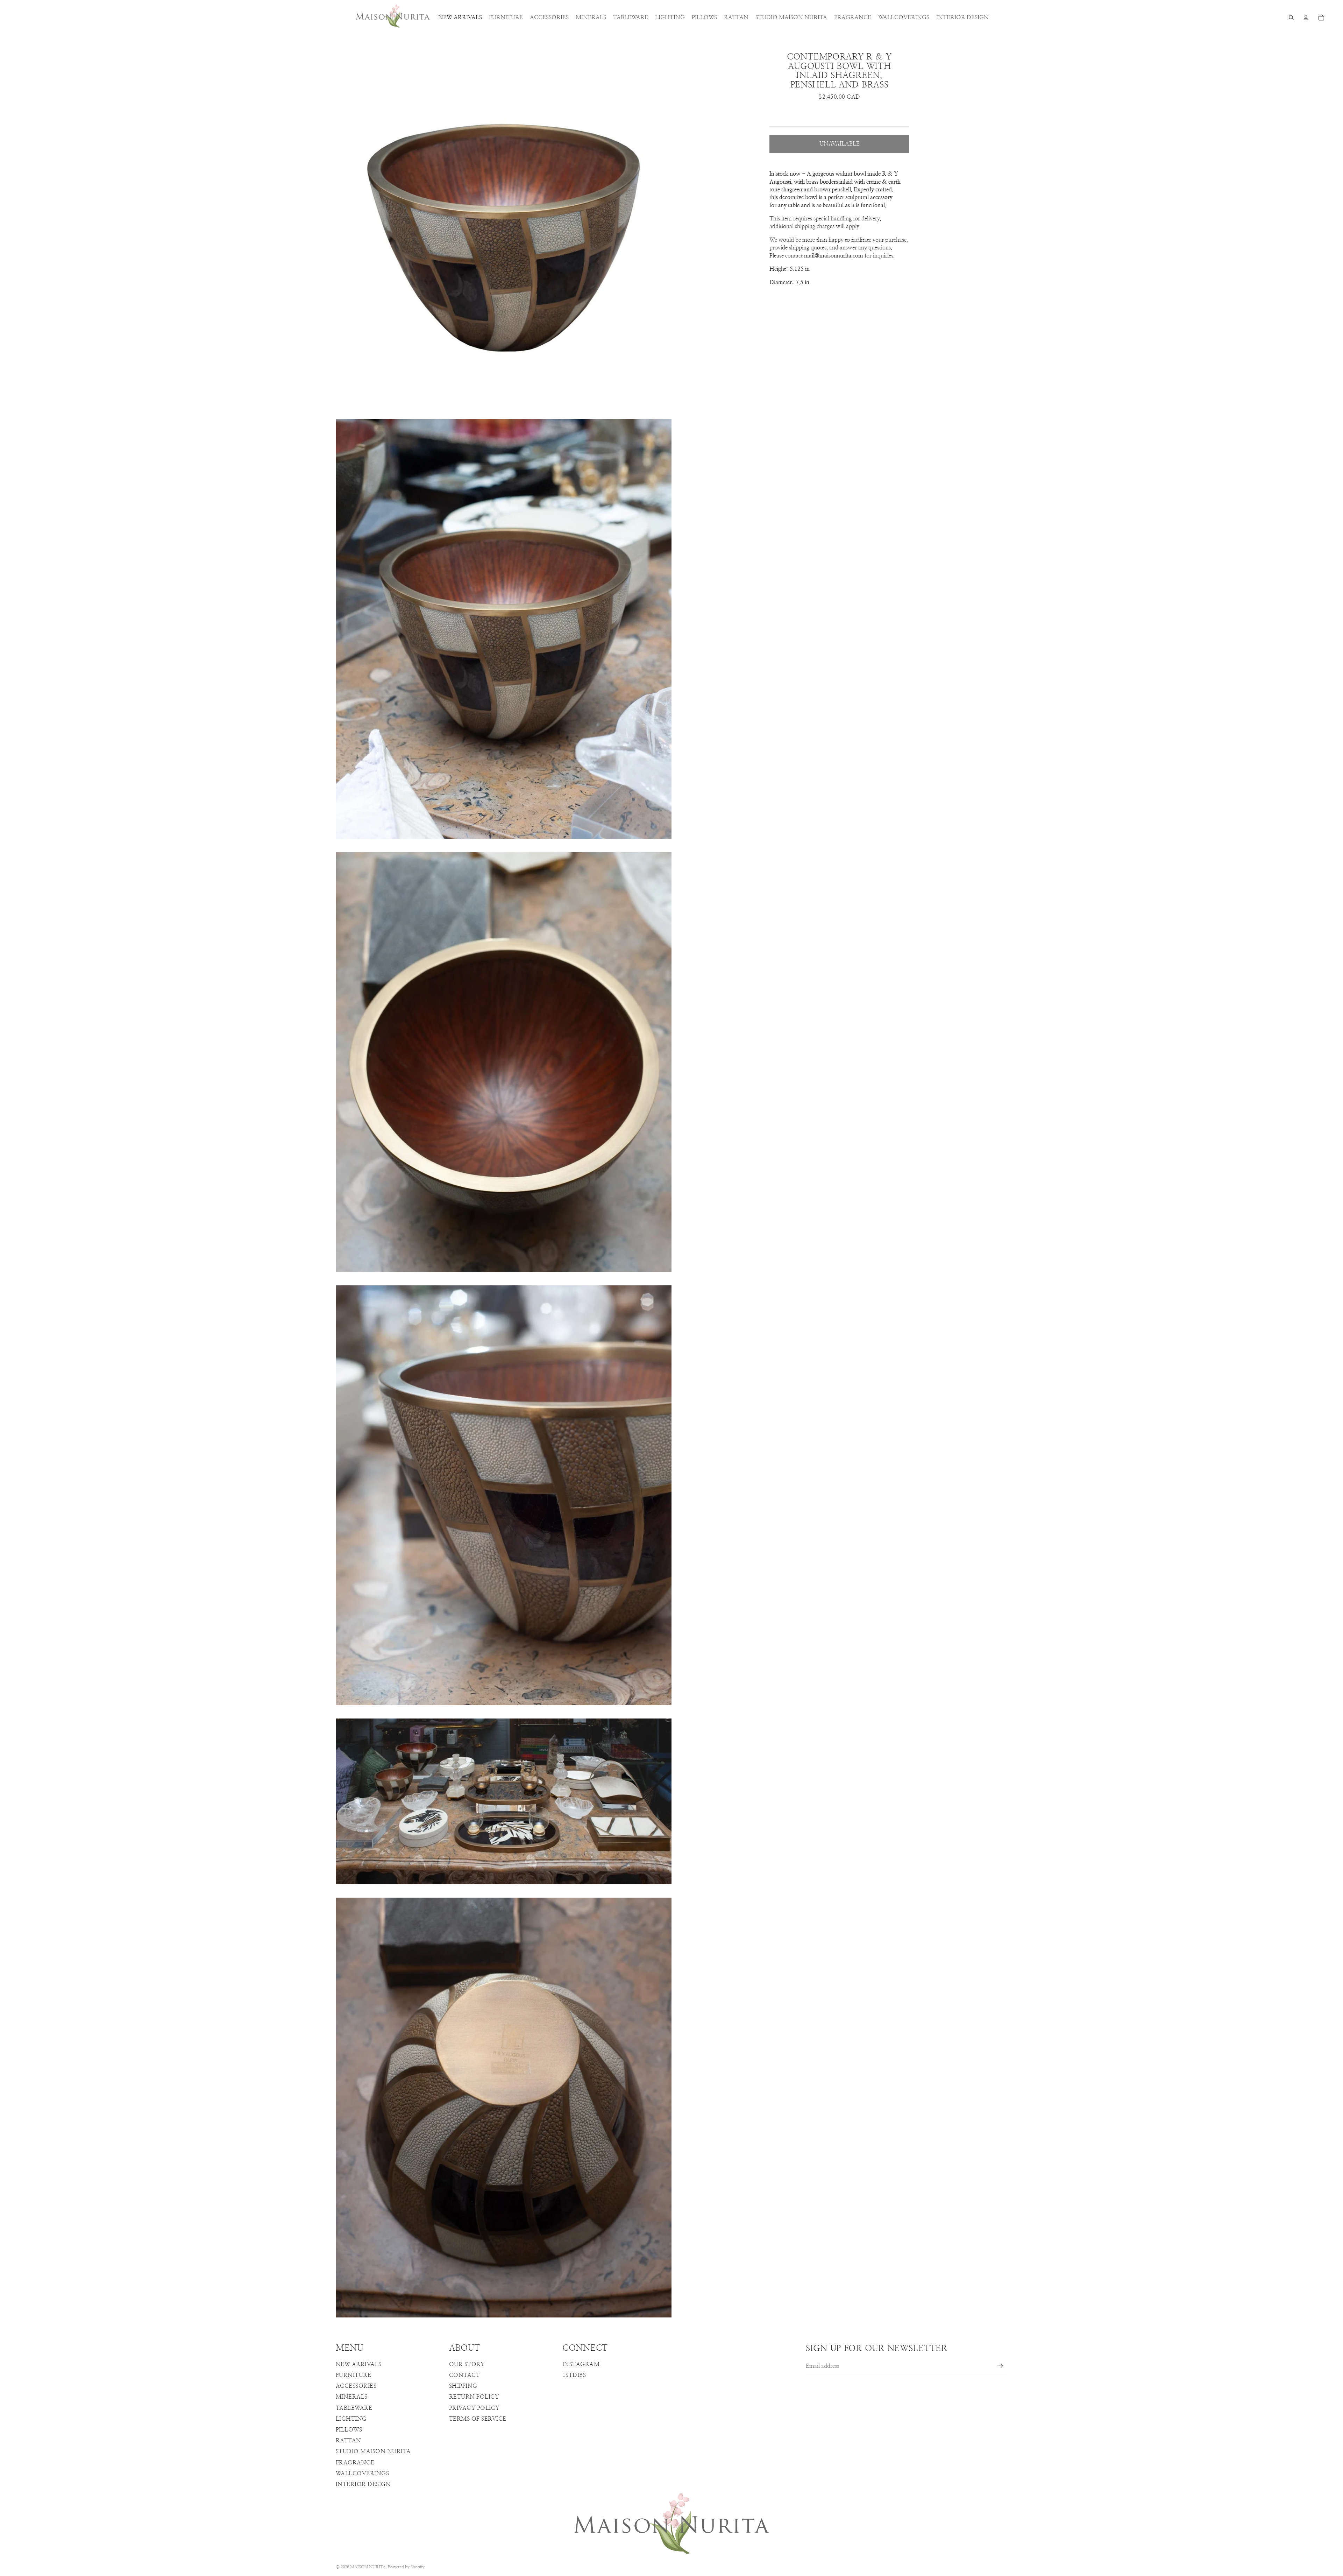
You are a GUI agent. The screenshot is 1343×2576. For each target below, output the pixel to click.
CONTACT (464, 2375)
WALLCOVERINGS (362, 2473)
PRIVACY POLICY (474, 2408)
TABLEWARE (354, 2408)
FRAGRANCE (355, 2463)
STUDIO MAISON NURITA (373, 2451)
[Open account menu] (1306, 17)
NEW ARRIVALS (359, 2364)
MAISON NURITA (368, 2567)
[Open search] (1291, 17)
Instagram (581, 2364)
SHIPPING (463, 2386)
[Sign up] (1000, 2366)
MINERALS (352, 2397)
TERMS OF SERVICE (478, 2419)
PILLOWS (349, 2430)
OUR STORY (467, 2364)
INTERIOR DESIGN (363, 2484)
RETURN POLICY (474, 2397)
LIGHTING (351, 2419)
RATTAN (349, 2441)
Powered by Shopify (406, 2567)
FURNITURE (353, 2375)
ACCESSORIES (356, 2386)
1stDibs (574, 2375)
